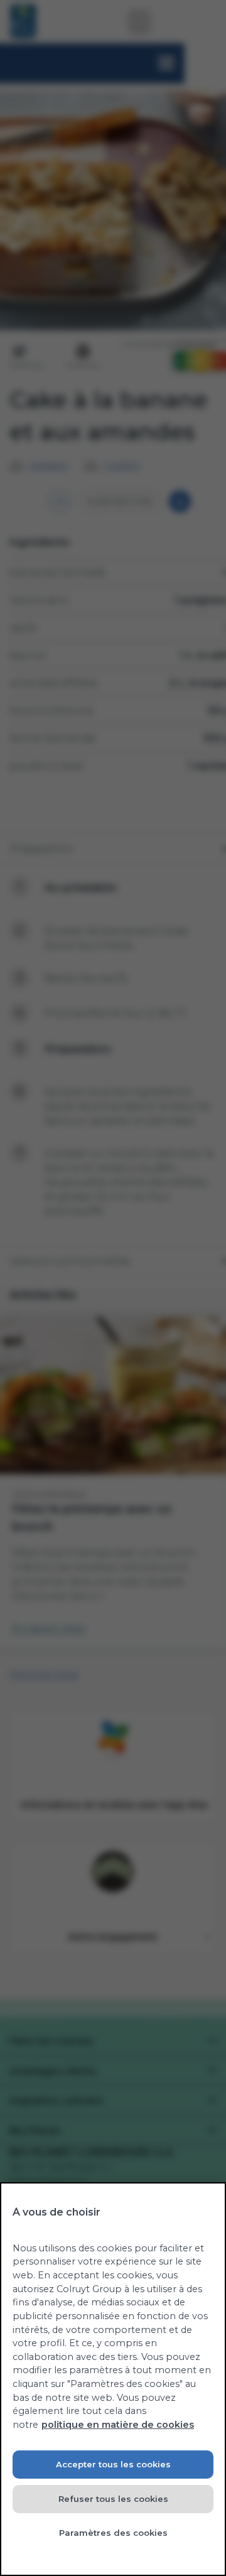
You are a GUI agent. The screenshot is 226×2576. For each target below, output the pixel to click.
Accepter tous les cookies (113, 2464)
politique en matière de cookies (118, 2425)
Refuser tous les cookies (113, 2499)
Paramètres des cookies (113, 2533)
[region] (113, 2379)
